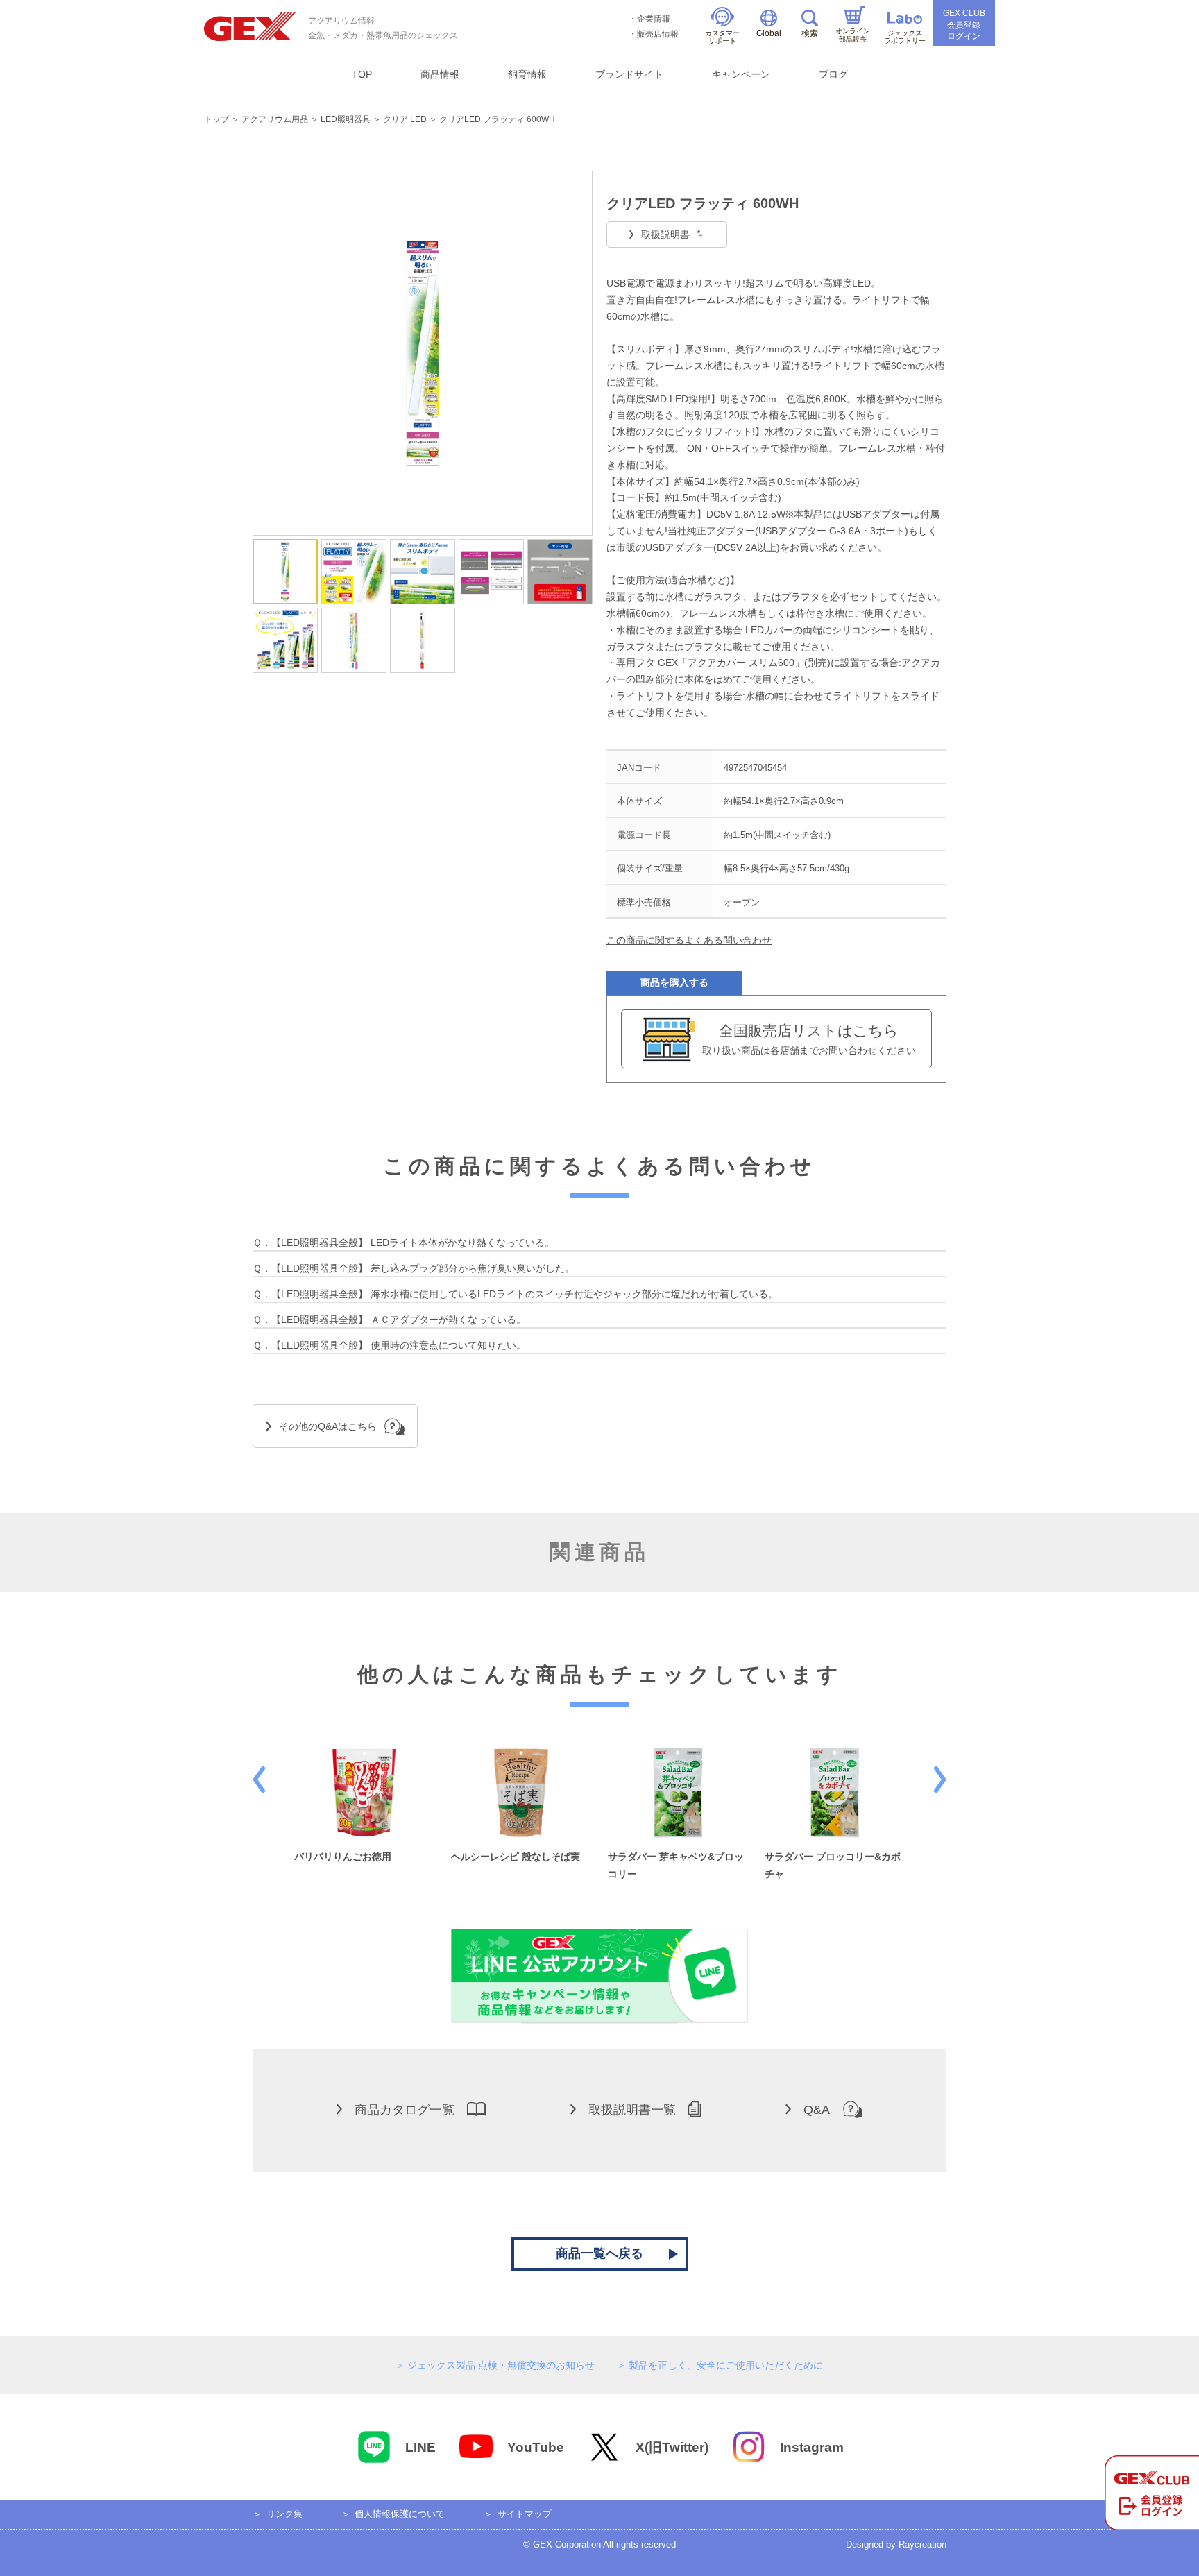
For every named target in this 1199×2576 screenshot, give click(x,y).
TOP (362, 74)
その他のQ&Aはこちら (328, 1426)
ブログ (833, 74)
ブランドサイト (629, 74)
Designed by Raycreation (896, 2544)
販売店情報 (658, 34)
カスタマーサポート (722, 37)
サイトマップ (525, 2514)
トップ (216, 119)
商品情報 (440, 74)
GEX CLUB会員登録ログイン (964, 25)
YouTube (536, 2447)
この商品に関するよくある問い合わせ (689, 940)
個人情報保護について (400, 2514)
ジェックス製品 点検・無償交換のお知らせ (501, 2365)
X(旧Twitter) (672, 2447)
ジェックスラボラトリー (905, 37)
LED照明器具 (346, 119)
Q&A (817, 2110)
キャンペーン (741, 74)
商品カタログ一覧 (405, 2110)
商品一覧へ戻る (599, 2253)
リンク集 (284, 2514)
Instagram (812, 2447)
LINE (420, 2447)
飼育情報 (527, 74)
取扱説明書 (665, 234)
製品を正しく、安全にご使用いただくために (726, 2365)
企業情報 (654, 19)
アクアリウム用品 (275, 119)
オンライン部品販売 (853, 35)
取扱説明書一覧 (632, 2110)
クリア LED (405, 119)
